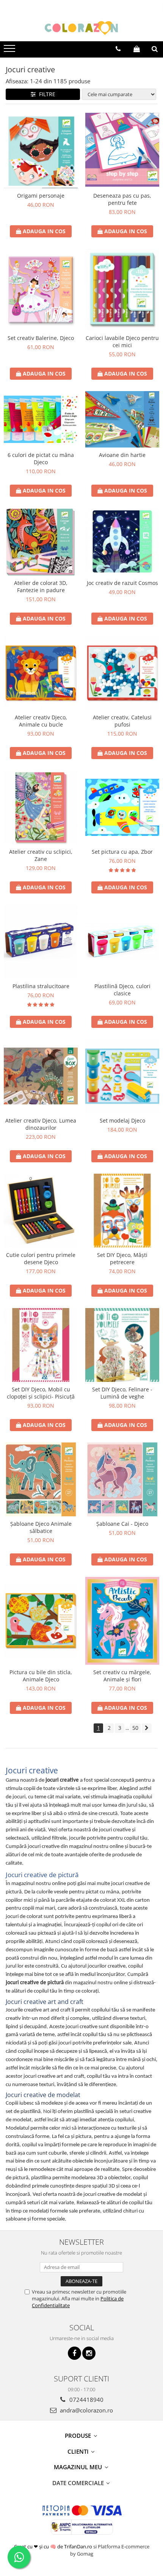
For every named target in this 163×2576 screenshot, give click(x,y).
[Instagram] (89, 2353)
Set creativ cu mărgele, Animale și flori (122, 1676)
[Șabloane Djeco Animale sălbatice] (41, 1479)
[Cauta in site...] (155, 49)
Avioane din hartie (122, 455)
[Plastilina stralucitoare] (41, 942)
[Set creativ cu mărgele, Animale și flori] (122, 1621)
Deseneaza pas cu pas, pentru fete (122, 199)
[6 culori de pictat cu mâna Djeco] (41, 419)
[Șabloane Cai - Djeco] (122, 1479)
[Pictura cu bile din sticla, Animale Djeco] (41, 1621)
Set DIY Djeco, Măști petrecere (122, 1258)
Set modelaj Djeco (122, 1120)
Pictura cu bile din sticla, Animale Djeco (41, 1676)
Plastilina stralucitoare (41, 986)
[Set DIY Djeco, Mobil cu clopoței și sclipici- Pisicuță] (41, 1345)
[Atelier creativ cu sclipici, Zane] (41, 807)
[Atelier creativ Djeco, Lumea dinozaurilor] (41, 1076)
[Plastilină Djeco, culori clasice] (122, 942)
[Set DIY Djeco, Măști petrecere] (122, 1211)
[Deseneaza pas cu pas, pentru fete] (122, 150)
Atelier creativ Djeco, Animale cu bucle (41, 721)
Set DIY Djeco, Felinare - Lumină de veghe (122, 1393)
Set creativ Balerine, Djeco (41, 338)
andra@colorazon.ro (86, 2410)
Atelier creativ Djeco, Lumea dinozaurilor (41, 1124)
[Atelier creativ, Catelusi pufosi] (122, 673)
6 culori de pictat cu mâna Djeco (41, 458)
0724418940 (86, 2400)
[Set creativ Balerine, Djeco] (41, 290)
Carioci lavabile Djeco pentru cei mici (122, 341)
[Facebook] (74, 2353)
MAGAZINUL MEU (79, 2467)
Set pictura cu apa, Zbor (122, 852)
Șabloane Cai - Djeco (122, 1524)
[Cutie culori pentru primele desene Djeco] (41, 1211)
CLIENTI (79, 2451)
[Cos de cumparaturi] (137, 49)
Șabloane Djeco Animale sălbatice (41, 1527)
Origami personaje (41, 196)
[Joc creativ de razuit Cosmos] (122, 542)
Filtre (46, 94)
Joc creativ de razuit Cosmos (122, 583)
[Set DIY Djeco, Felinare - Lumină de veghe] (122, 1345)
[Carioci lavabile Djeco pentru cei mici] (122, 290)
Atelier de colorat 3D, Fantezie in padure (41, 586)
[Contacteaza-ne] (118, 49)
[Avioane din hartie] (122, 419)
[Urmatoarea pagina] (147, 1728)
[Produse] (10, 51)
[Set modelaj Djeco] (122, 1076)
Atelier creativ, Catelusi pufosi (122, 721)
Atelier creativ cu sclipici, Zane (41, 855)
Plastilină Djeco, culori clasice (122, 990)
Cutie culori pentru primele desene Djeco (41, 1258)
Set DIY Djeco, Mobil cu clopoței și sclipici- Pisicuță (41, 1393)
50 (135, 1728)
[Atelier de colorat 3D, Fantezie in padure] (41, 542)
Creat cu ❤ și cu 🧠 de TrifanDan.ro (54, 2546)
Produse (79, 2436)
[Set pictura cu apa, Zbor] (122, 807)
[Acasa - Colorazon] (81, 28)
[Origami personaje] (41, 150)
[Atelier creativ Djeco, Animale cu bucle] (41, 673)
